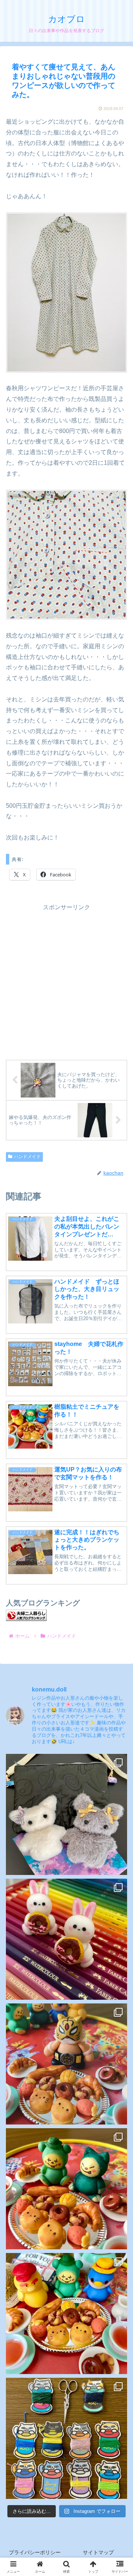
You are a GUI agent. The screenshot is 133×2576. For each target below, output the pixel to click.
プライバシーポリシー (35, 2552)
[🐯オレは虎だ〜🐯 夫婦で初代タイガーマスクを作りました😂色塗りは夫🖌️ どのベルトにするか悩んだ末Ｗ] (66, 2064)
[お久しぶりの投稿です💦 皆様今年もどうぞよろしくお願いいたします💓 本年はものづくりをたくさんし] (66, 1814)
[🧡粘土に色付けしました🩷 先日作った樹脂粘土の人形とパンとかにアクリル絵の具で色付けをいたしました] (66, 2314)
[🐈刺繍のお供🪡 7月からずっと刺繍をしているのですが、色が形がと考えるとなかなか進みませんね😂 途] (66, 2438)
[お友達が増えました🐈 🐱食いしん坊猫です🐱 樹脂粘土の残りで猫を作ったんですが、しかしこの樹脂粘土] (66, 2189)
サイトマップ (98, 2552)
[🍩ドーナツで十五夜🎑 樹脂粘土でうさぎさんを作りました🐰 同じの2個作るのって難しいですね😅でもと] (66, 1939)
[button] (118, 1554)
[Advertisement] (66, 979)
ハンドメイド (27, 1157)
